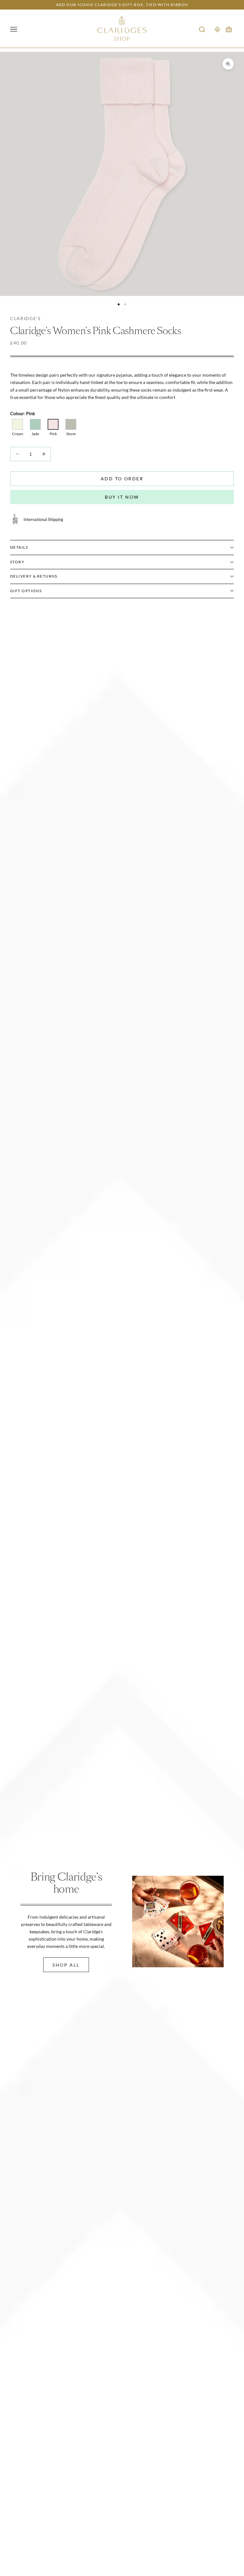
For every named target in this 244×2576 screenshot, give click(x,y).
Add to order (122, 479)
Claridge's (25, 318)
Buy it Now (122, 497)
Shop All (66, 1965)
